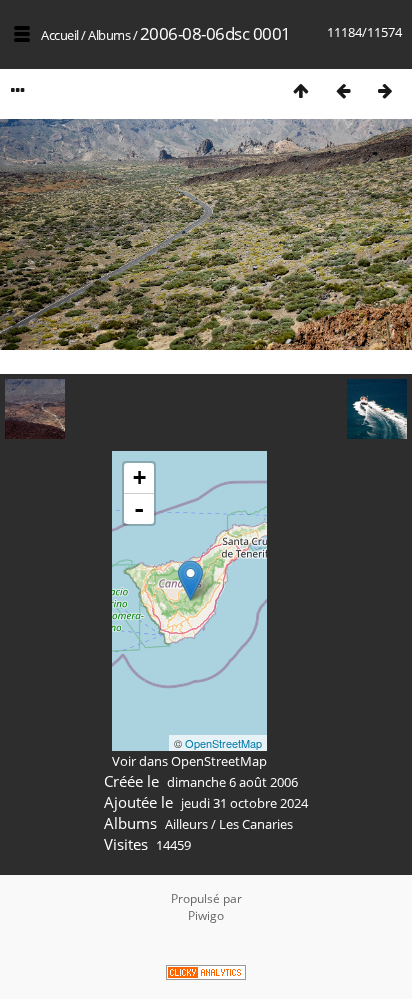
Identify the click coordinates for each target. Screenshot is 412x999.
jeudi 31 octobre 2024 (244, 803)
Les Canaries (256, 824)
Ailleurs (186, 824)
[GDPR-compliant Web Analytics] (206, 974)
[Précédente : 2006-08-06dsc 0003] (343, 90)
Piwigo (206, 915)
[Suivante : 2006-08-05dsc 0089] (385, 90)
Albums (109, 35)
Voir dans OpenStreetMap (189, 761)
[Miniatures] (301, 90)
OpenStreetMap (223, 743)
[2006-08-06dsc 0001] (190, 580)
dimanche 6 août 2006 (232, 782)
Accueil (60, 35)
